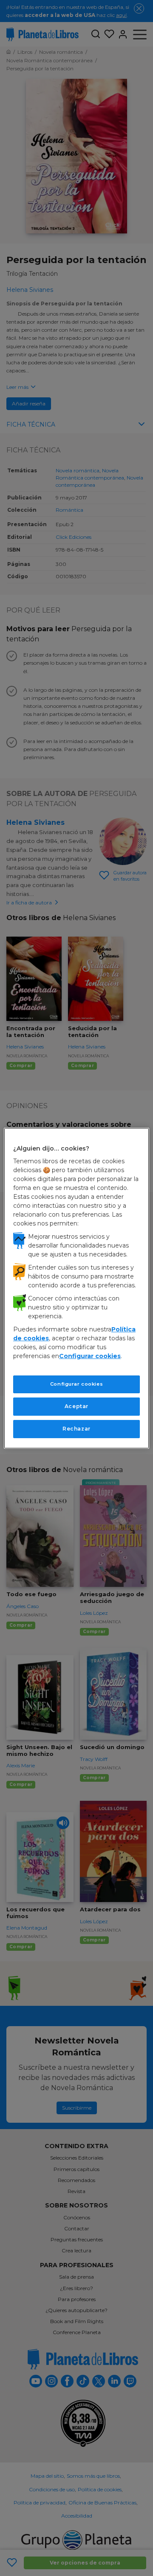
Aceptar (76, 1406)
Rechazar (76, 1429)
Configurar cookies (76, 1384)
